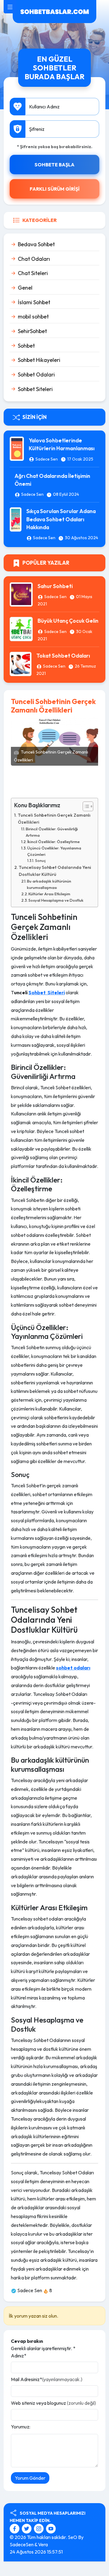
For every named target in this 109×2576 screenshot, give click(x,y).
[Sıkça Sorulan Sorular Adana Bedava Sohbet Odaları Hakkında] (16, 519)
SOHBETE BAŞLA (54, 165)
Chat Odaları (34, 259)
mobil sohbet (33, 316)
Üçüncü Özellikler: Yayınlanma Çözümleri (54, 851)
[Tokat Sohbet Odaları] (21, 663)
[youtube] (51, 2528)
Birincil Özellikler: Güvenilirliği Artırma (52, 832)
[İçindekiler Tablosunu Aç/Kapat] (85, 806)
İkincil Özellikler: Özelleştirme (53, 842)
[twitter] (27, 2528)
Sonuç (40, 861)
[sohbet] (54, 11)
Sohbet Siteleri (35, 389)
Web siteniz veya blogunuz (53, 2403)
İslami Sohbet (34, 302)
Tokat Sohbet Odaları (63, 656)
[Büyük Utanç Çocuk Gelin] (21, 628)
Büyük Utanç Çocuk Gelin (68, 621)
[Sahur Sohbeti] (21, 594)
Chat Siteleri (33, 273)
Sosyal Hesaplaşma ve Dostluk (56, 900)
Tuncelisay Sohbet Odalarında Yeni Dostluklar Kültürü (55, 871)
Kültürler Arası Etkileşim (49, 894)
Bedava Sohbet (36, 244)
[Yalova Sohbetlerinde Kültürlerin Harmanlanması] (17, 448)
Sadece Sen (47, 459)
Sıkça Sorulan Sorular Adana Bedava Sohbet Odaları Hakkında (61, 519)
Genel (25, 288)
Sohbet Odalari (36, 374)
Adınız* (19, 2356)
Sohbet (26, 346)
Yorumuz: (21, 2427)
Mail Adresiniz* (47, 2379)
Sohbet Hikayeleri (39, 360)
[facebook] (15, 2528)
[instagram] (40, 2528)
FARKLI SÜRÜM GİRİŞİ (55, 189)
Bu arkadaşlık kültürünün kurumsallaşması (49, 884)
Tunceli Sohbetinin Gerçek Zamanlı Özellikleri (54, 819)
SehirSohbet (32, 331)
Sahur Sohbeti (55, 586)
